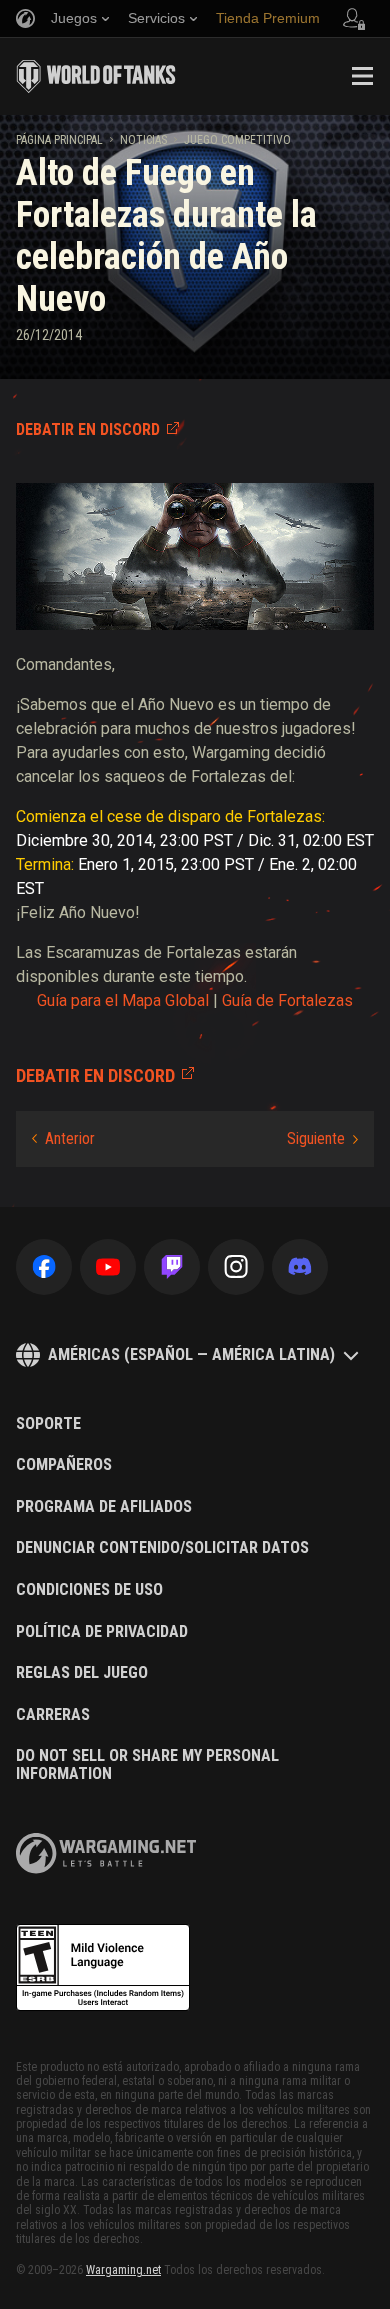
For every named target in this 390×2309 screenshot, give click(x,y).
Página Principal (59, 140)
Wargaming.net (123, 2270)
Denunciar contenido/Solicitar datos (162, 1548)
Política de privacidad (102, 1632)
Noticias (143, 140)
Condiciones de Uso (89, 1590)
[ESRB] (103, 1968)
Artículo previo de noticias (63, 1139)
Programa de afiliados (104, 1507)
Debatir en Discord (88, 429)
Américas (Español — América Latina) (191, 1354)
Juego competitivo (237, 140)
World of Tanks (96, 76)
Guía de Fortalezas (287, 1000)
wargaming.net (106, 1853)
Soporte (48, 1424)
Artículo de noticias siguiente (322, 1139)
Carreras (53, 1715)
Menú (362, 76)
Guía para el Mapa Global (123, 1000)
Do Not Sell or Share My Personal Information (147, 1764)
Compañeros (64, 1465)
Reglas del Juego (82, 1673)
